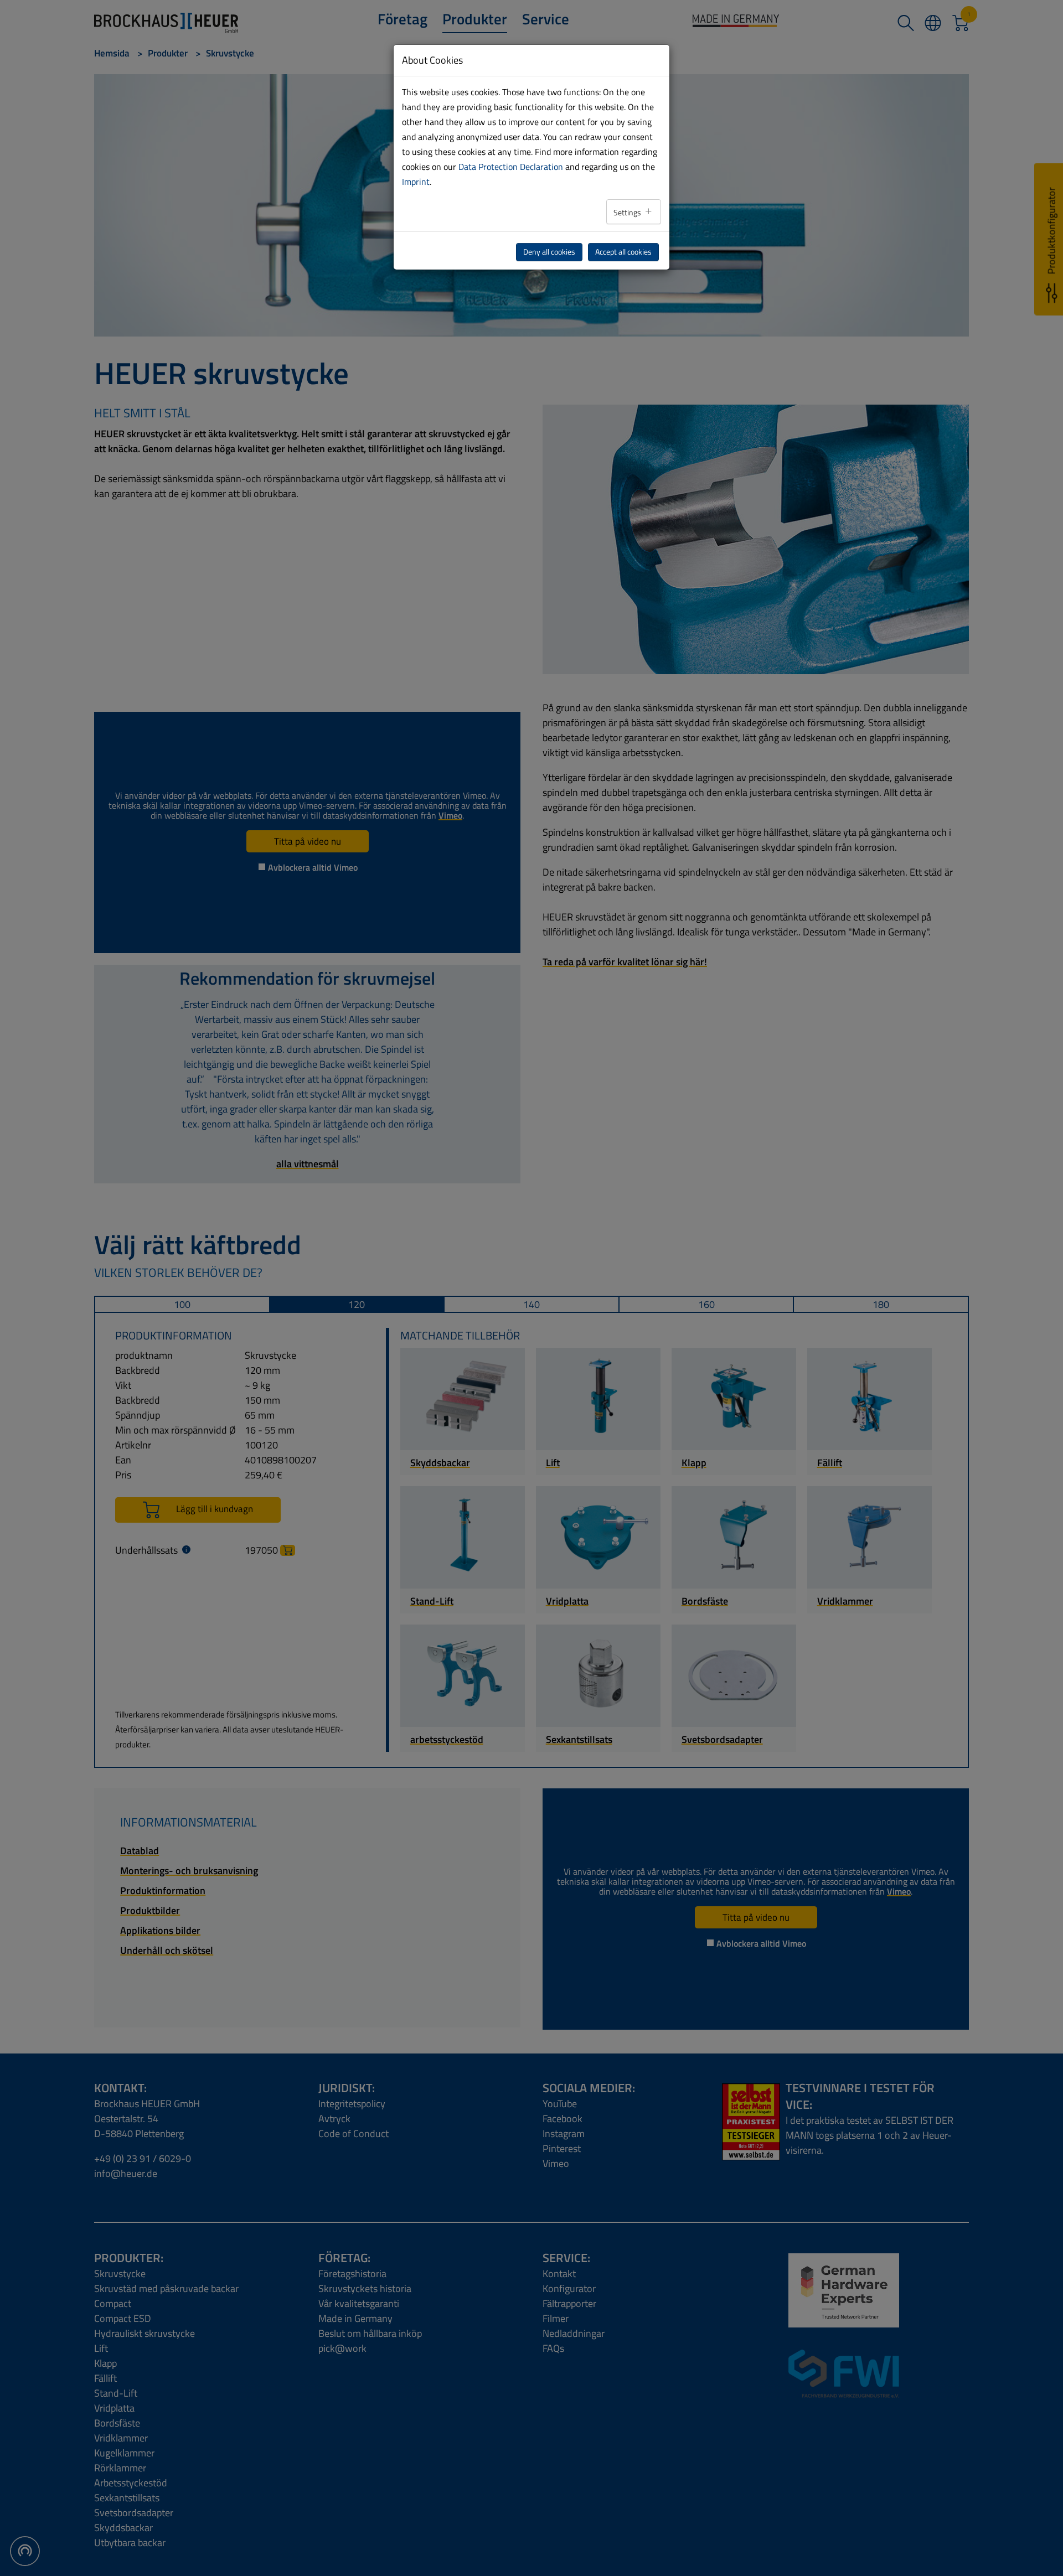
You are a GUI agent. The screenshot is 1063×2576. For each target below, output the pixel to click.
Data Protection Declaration (511, 167)
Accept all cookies (623, 252)
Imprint (416, 182)
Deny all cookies (549, 252)
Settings (628, 213)
